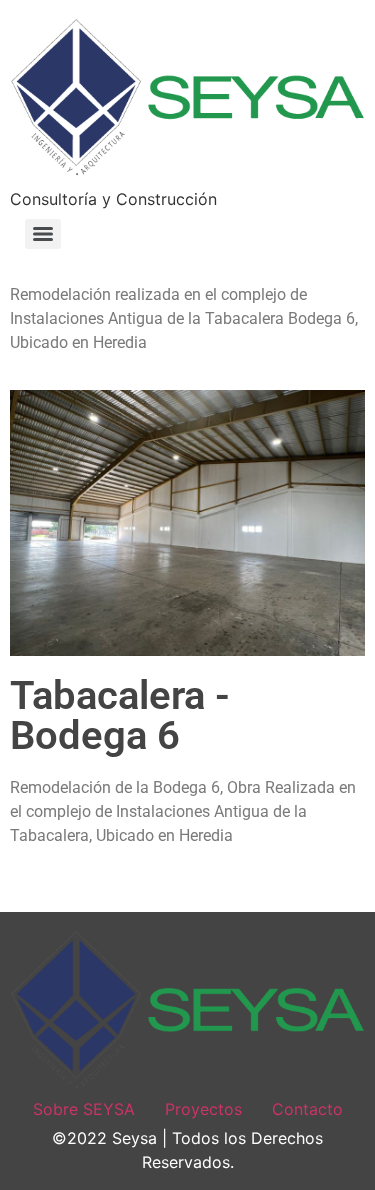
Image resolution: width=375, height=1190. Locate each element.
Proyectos (203, 1109)
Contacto (307, 1109)
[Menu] (43, 234)
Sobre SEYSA (84, 1109)
